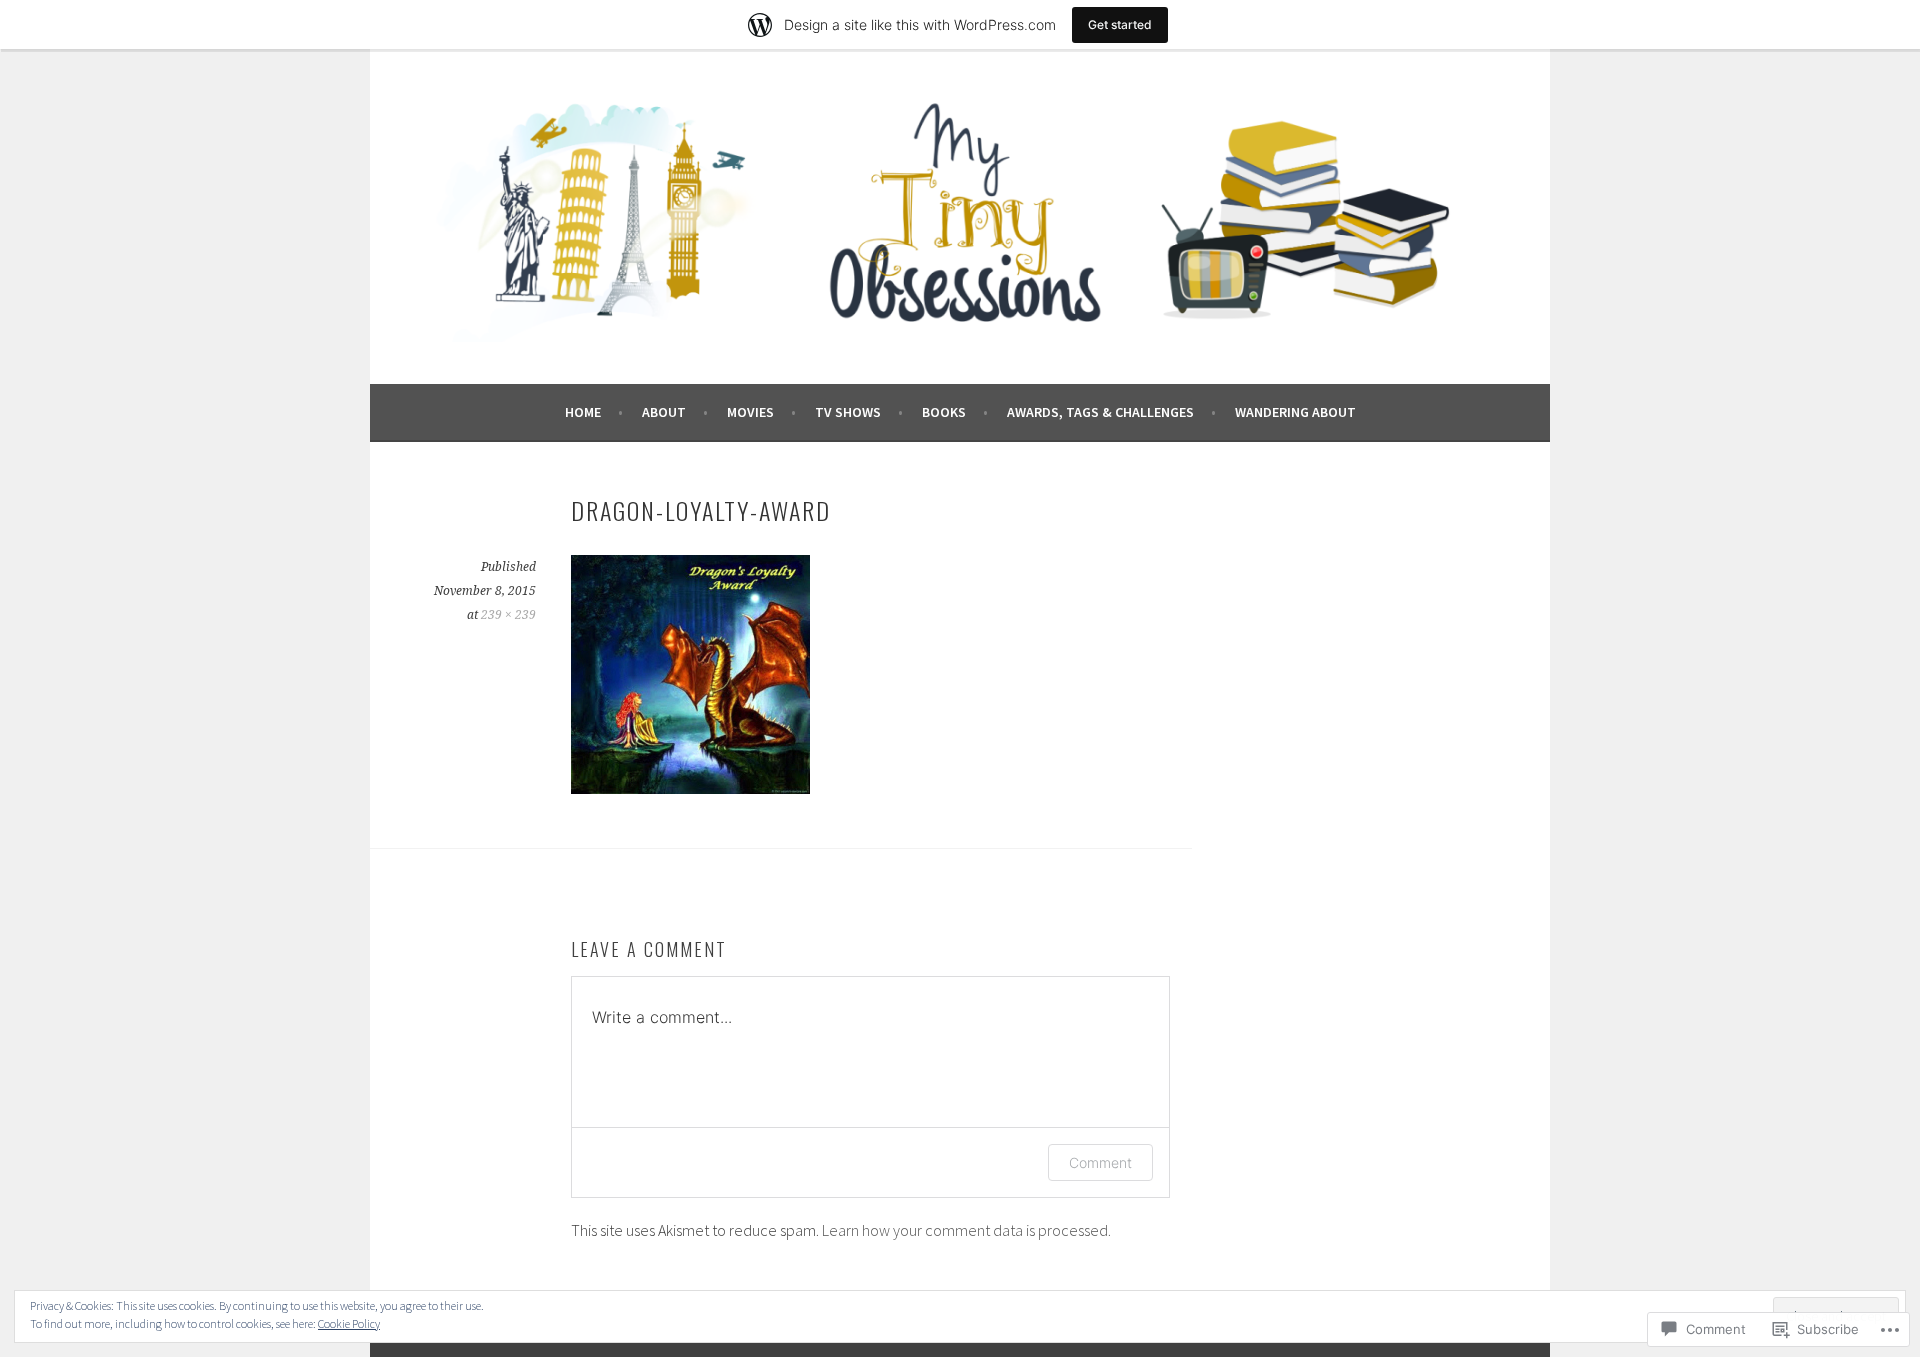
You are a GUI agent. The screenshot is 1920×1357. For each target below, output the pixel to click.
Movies (750, 412)
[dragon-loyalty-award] (690, 788)
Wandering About (1295, 412)
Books (944, 412)
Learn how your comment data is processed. (966, 1230)
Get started (1120, 24)
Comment (1100, 1162)
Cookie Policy (349, 1323)
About (664, 412)
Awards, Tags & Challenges (1100, 412)
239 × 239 (508, 615)
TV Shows (848, 412)
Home (583, 412)
